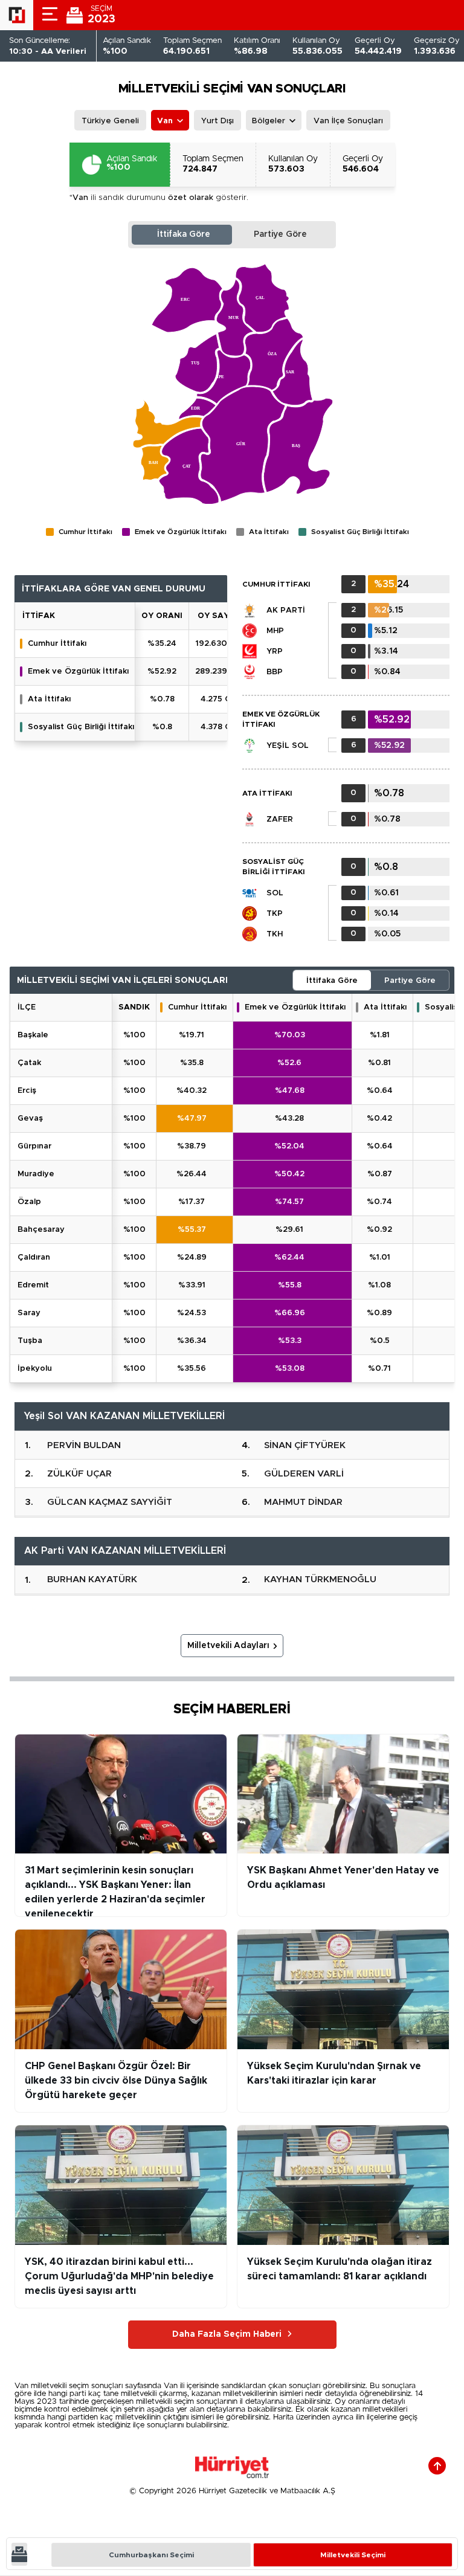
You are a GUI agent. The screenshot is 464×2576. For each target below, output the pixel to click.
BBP (275, 672)
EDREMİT (33, 1285)
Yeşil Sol (288, 746)
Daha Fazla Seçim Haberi (227, 2334)
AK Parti (286, 610)
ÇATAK (29, 1063)
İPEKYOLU (35, 1369)
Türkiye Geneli (110, 121)
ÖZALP (29, 1202)
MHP (275, 631)
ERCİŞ (27, 1091)
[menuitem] (298, 446)
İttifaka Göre (184, 234)
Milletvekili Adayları (228, 1646)
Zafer (280, 819)
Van (165, 121)
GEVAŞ (30, 1119)
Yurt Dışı (217, 121)
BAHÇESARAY (41, 1230)
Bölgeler (269, 121)
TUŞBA (30, 1341)
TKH (275, 934)
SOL (275, 893)
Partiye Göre (280, 234)
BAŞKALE (33, 1035)
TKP (275, 914)
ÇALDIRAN (34, 1257)
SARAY (29, 1313)
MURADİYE (36, 1174)
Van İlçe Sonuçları (348, 121)
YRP (275, 652)
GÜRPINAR (34, 1146)
